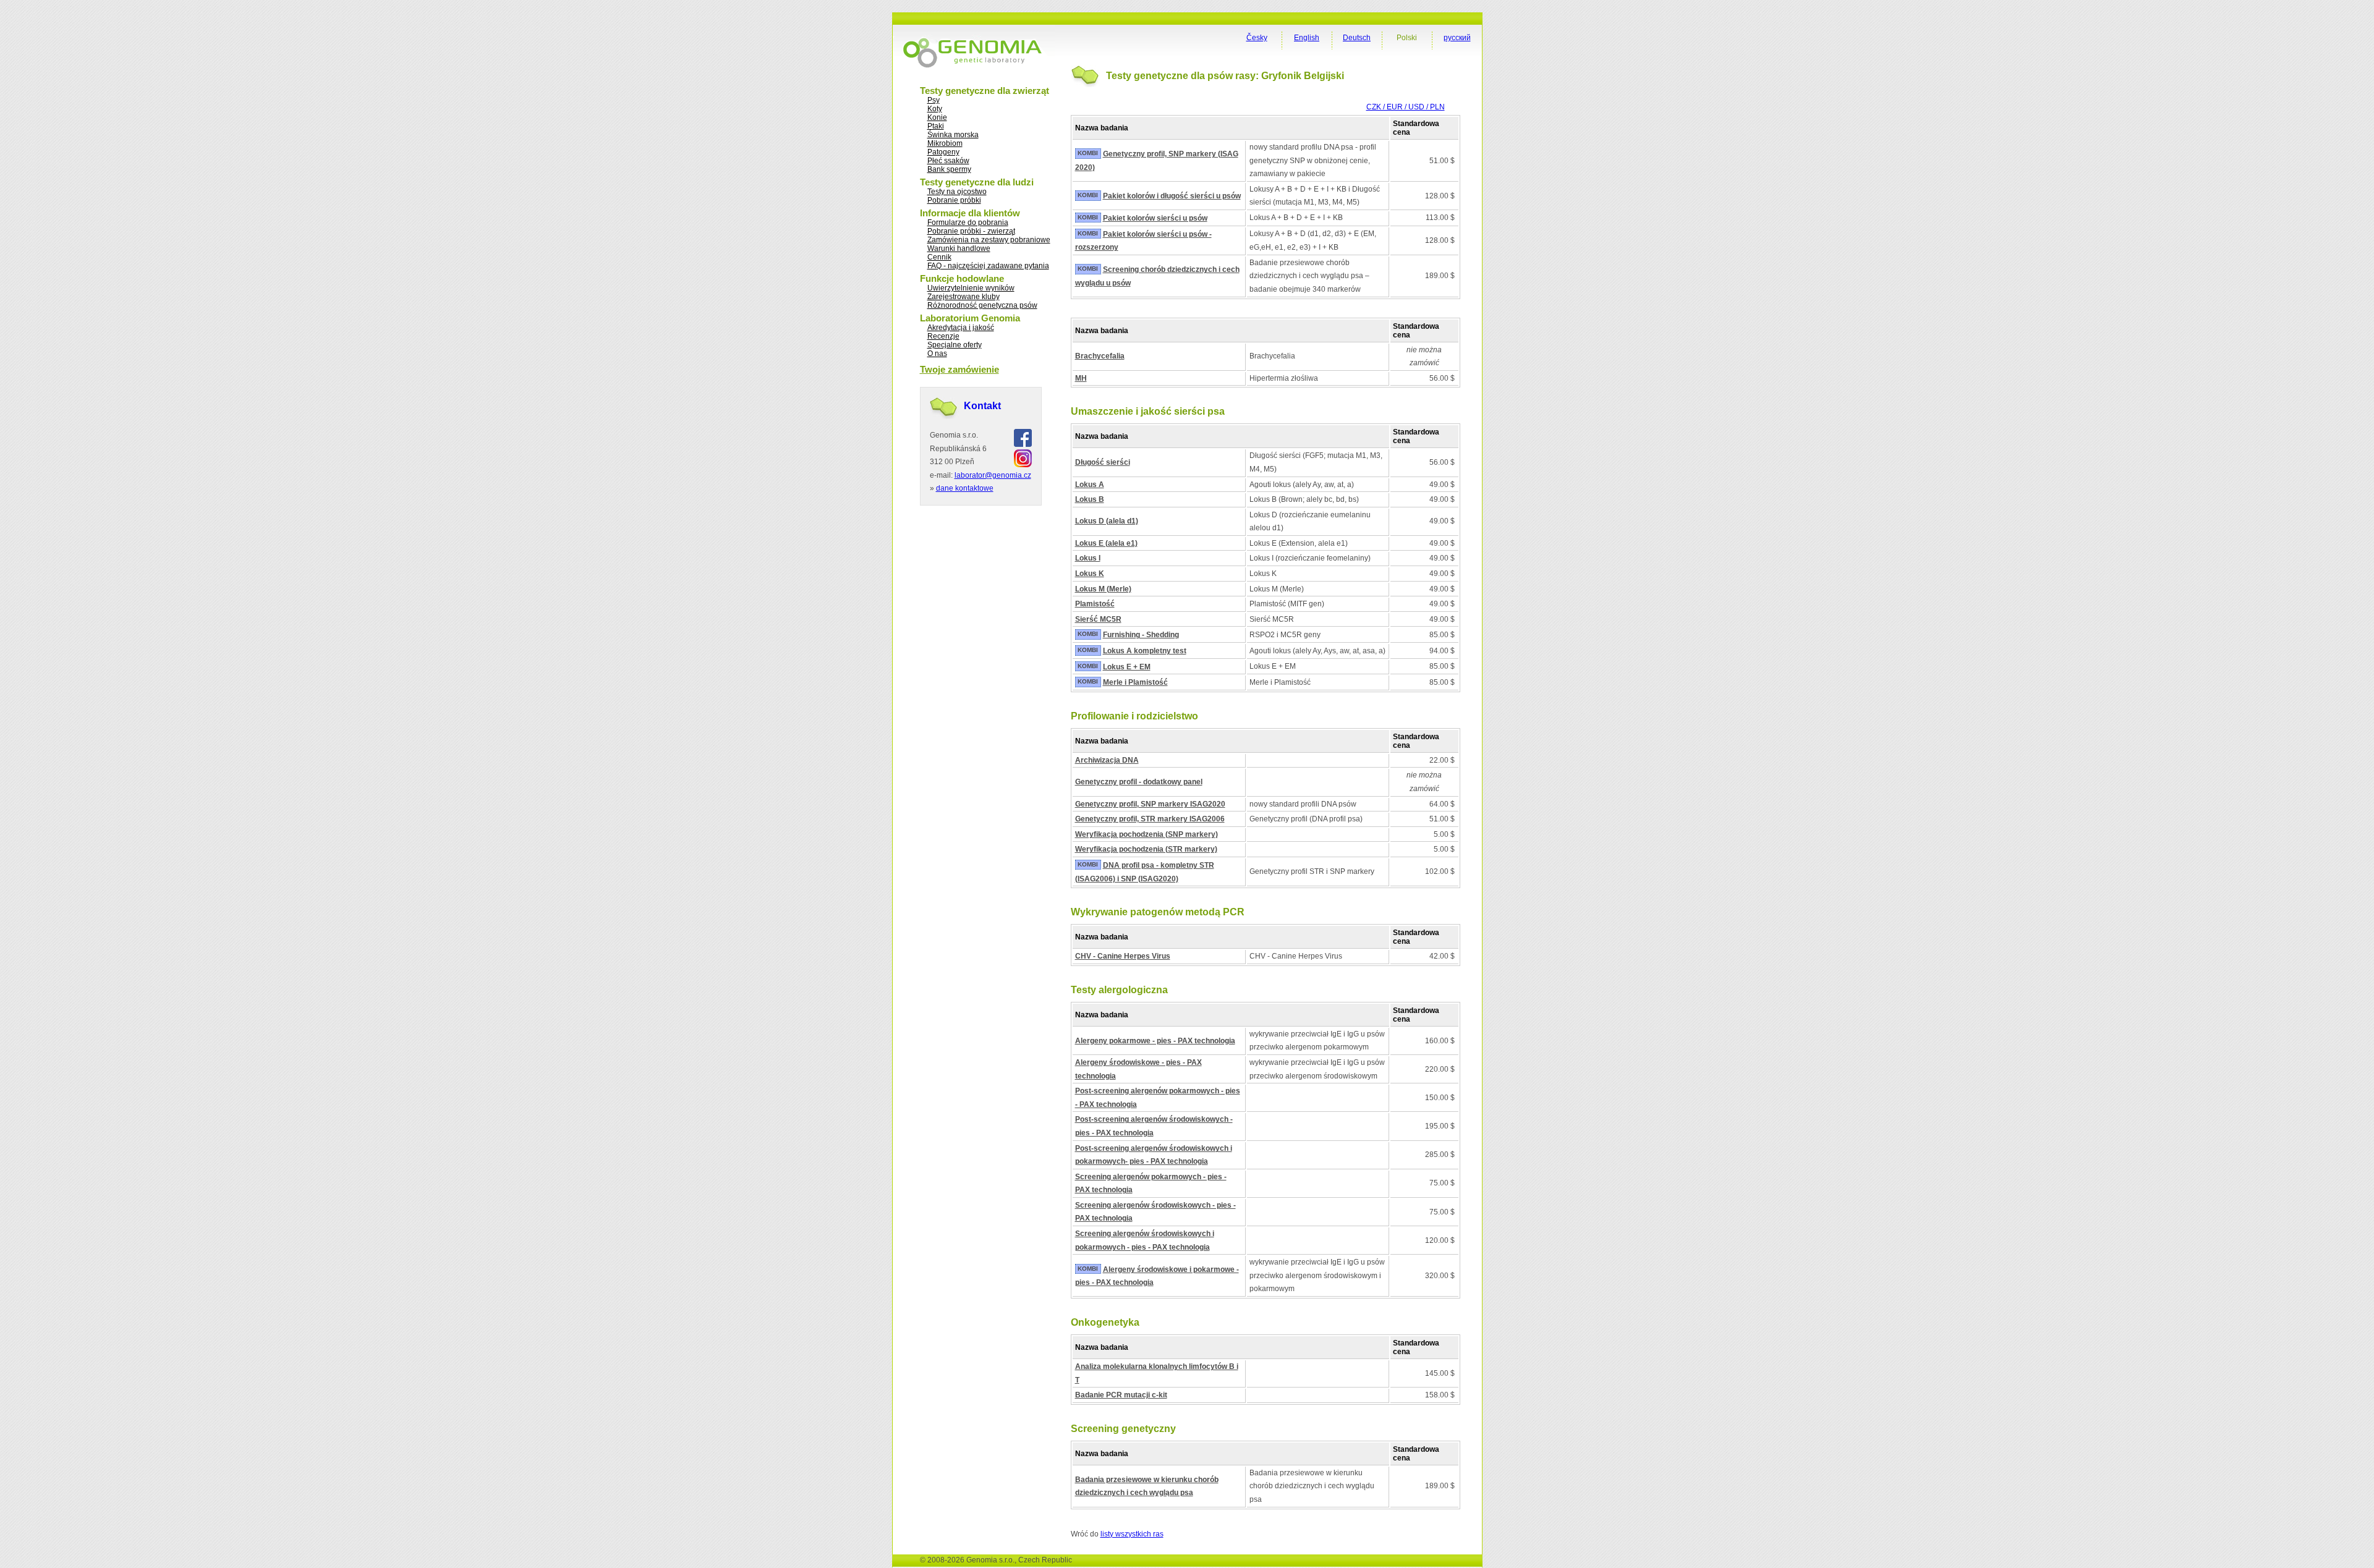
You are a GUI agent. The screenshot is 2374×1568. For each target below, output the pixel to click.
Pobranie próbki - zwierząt (971, 231)
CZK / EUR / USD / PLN (1406, 107)
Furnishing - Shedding (1141, 635)
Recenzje (943, 336)
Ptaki (936, 126)
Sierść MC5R (1098, 619)
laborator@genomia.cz (993, 475)
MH (1081, 378)
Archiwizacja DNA (1107, 760)
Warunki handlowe (959, 248)
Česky (1257, 38)
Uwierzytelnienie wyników (971, 288)
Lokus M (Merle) (1103, 589)
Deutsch (1357, 38)
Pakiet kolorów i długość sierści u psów (1172, 196)
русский (1457, 38)
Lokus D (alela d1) (1107, 521)
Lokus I (1088, 558)
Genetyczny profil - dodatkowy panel (1139, 782)
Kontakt (982, 406)
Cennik (939, 257)
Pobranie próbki (954, 200)
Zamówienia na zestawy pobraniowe (989, 240)
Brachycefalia (1100, 356)
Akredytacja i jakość (961, 328)
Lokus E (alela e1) (1106, 543)
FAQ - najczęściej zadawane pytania (988, 266)
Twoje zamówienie (959, 369)
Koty (935, 109)
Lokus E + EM (1127, 667)
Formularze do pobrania (968, 222)
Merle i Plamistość (1135, 682)
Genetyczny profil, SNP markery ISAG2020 (1150, 804)
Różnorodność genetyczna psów (982, 305)
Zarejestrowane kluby (964, 297)
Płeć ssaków (948, 161)
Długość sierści (1103, 462)
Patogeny (943, 152)
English (1307, 38)
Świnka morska (953, 135)
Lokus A (1090, 485)
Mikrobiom (945, 143)
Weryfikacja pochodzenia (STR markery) (1146, 849)
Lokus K (1090, 574)
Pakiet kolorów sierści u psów (1155, 218)
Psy (934, 100)
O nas (937, 354)
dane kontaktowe (965, 488)
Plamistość (1095, 604)
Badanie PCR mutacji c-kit (1121, 1395)
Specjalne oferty (955, 345)
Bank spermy (949, 169)
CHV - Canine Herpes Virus (1123, 956)
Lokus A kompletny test (1145, 651)
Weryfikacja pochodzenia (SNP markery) (1147, 834)
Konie (937, 117)
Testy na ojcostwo (957, 192)
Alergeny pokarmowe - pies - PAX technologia (1155, 1041)
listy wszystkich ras (1132, 1534)
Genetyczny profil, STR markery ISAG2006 (1150, 819)
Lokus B (1090, 499)
